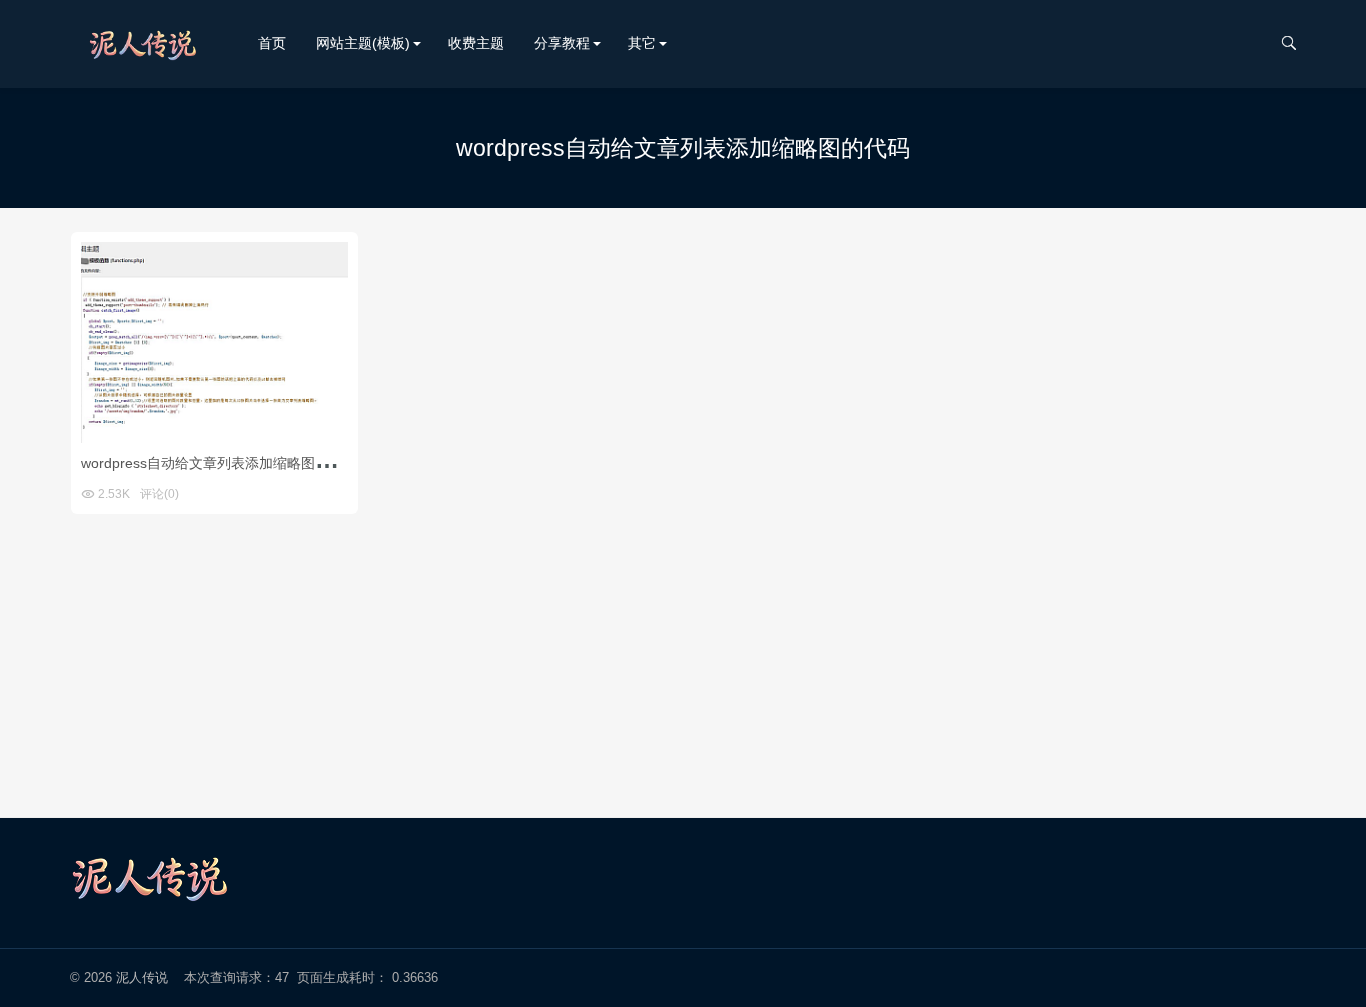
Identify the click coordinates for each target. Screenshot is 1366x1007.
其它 (642, 43)
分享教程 (562, 43)
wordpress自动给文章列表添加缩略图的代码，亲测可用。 (261, 463)
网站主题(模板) (363, 43)
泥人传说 (142, 977)
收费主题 (476, 43)
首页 (272, 43)
